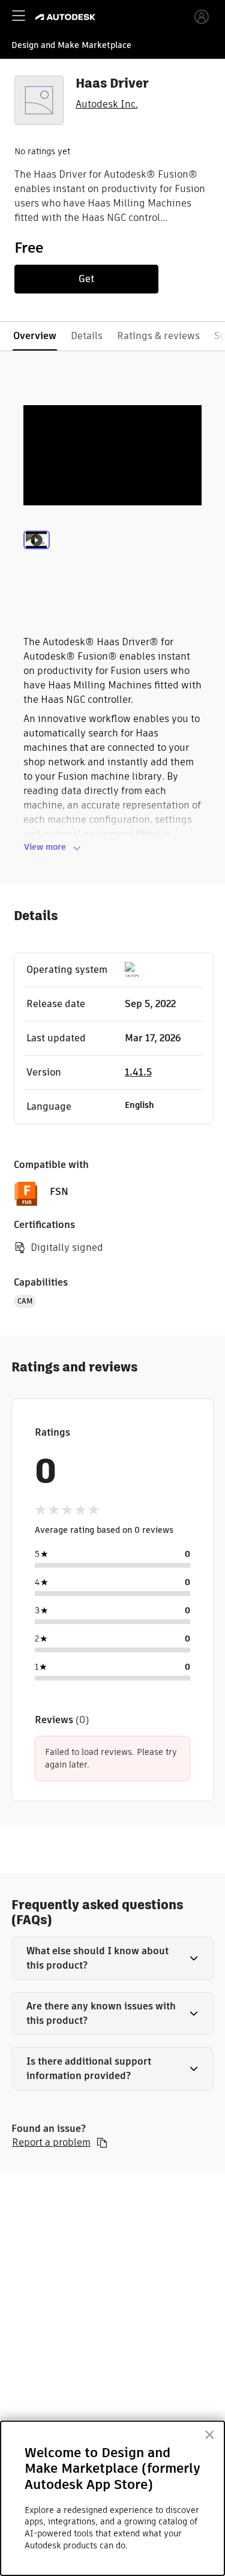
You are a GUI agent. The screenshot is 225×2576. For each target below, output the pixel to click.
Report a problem (51, 2143)
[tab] (37, 556)
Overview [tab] (35, 336)
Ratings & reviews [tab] (158, 336)
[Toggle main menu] (19, 16)
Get (86, 279)
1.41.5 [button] (138, 1072)
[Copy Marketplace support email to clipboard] (102, 2143)
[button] (113, 1958)
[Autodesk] (67, 17)
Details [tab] (87, 336)
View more (45, 847)
